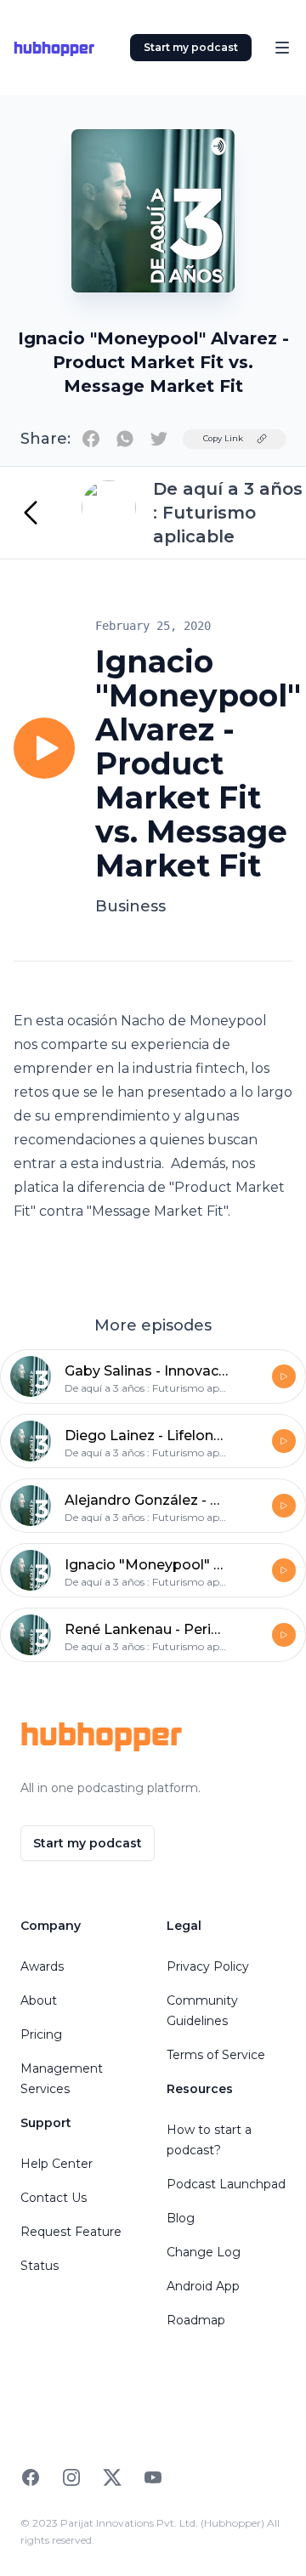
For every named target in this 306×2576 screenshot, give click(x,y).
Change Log (204, 2252)
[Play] (44, 748)
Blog (181, 2218)
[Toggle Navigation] (282, 48)
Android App (203, 2286)
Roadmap (196, 2320)
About (39, 2000)
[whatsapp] (125, 439)
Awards (42, 1966)
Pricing (41, 2034)
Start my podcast (191, 47)
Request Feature (71, 2232)
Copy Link (223, 438)
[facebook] (91, 439)
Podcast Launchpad (226, 2184)
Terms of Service (216, 2055)
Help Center (57, 2164)
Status (40, 2266)
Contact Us (54, 2198)
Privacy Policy (208, 1966)
